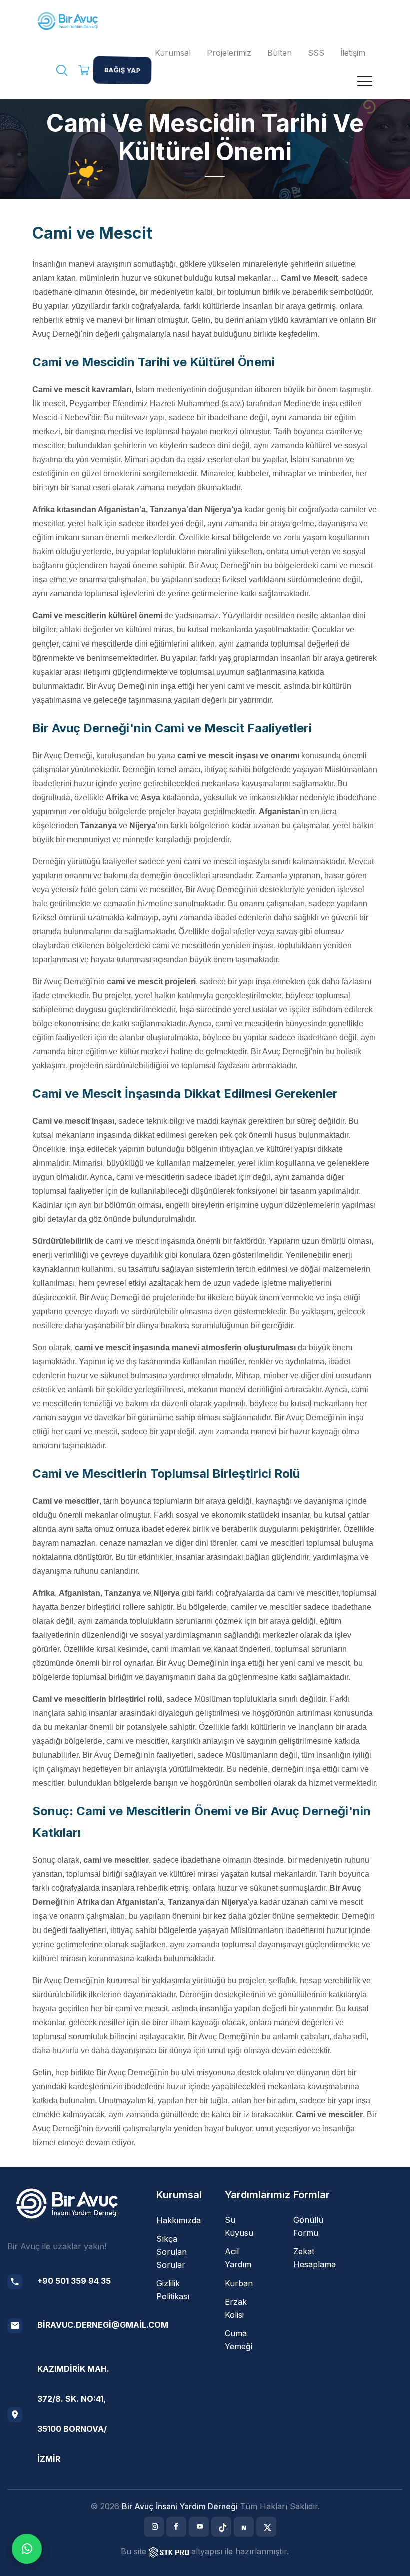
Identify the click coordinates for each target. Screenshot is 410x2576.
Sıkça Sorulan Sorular (172, 2252)
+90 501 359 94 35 (74, 2281)
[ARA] (62, 72)
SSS (316, 53)
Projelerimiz (229, 53)
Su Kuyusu (239, 2226)
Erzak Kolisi (236, 2308)
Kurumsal (173, 53)
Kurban (239, 2283)
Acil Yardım (238, 2258)
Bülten (280, 53)
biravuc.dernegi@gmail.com (103, 2325)
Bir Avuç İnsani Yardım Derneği (180, 2506)
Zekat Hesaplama (315, 2258)
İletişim (353, 53)
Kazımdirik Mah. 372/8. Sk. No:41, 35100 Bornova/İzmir (73, 2414)
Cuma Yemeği (239, 2340)
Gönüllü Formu (308, 2226)
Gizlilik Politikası (173, 2290)
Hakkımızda (179, 2220)
